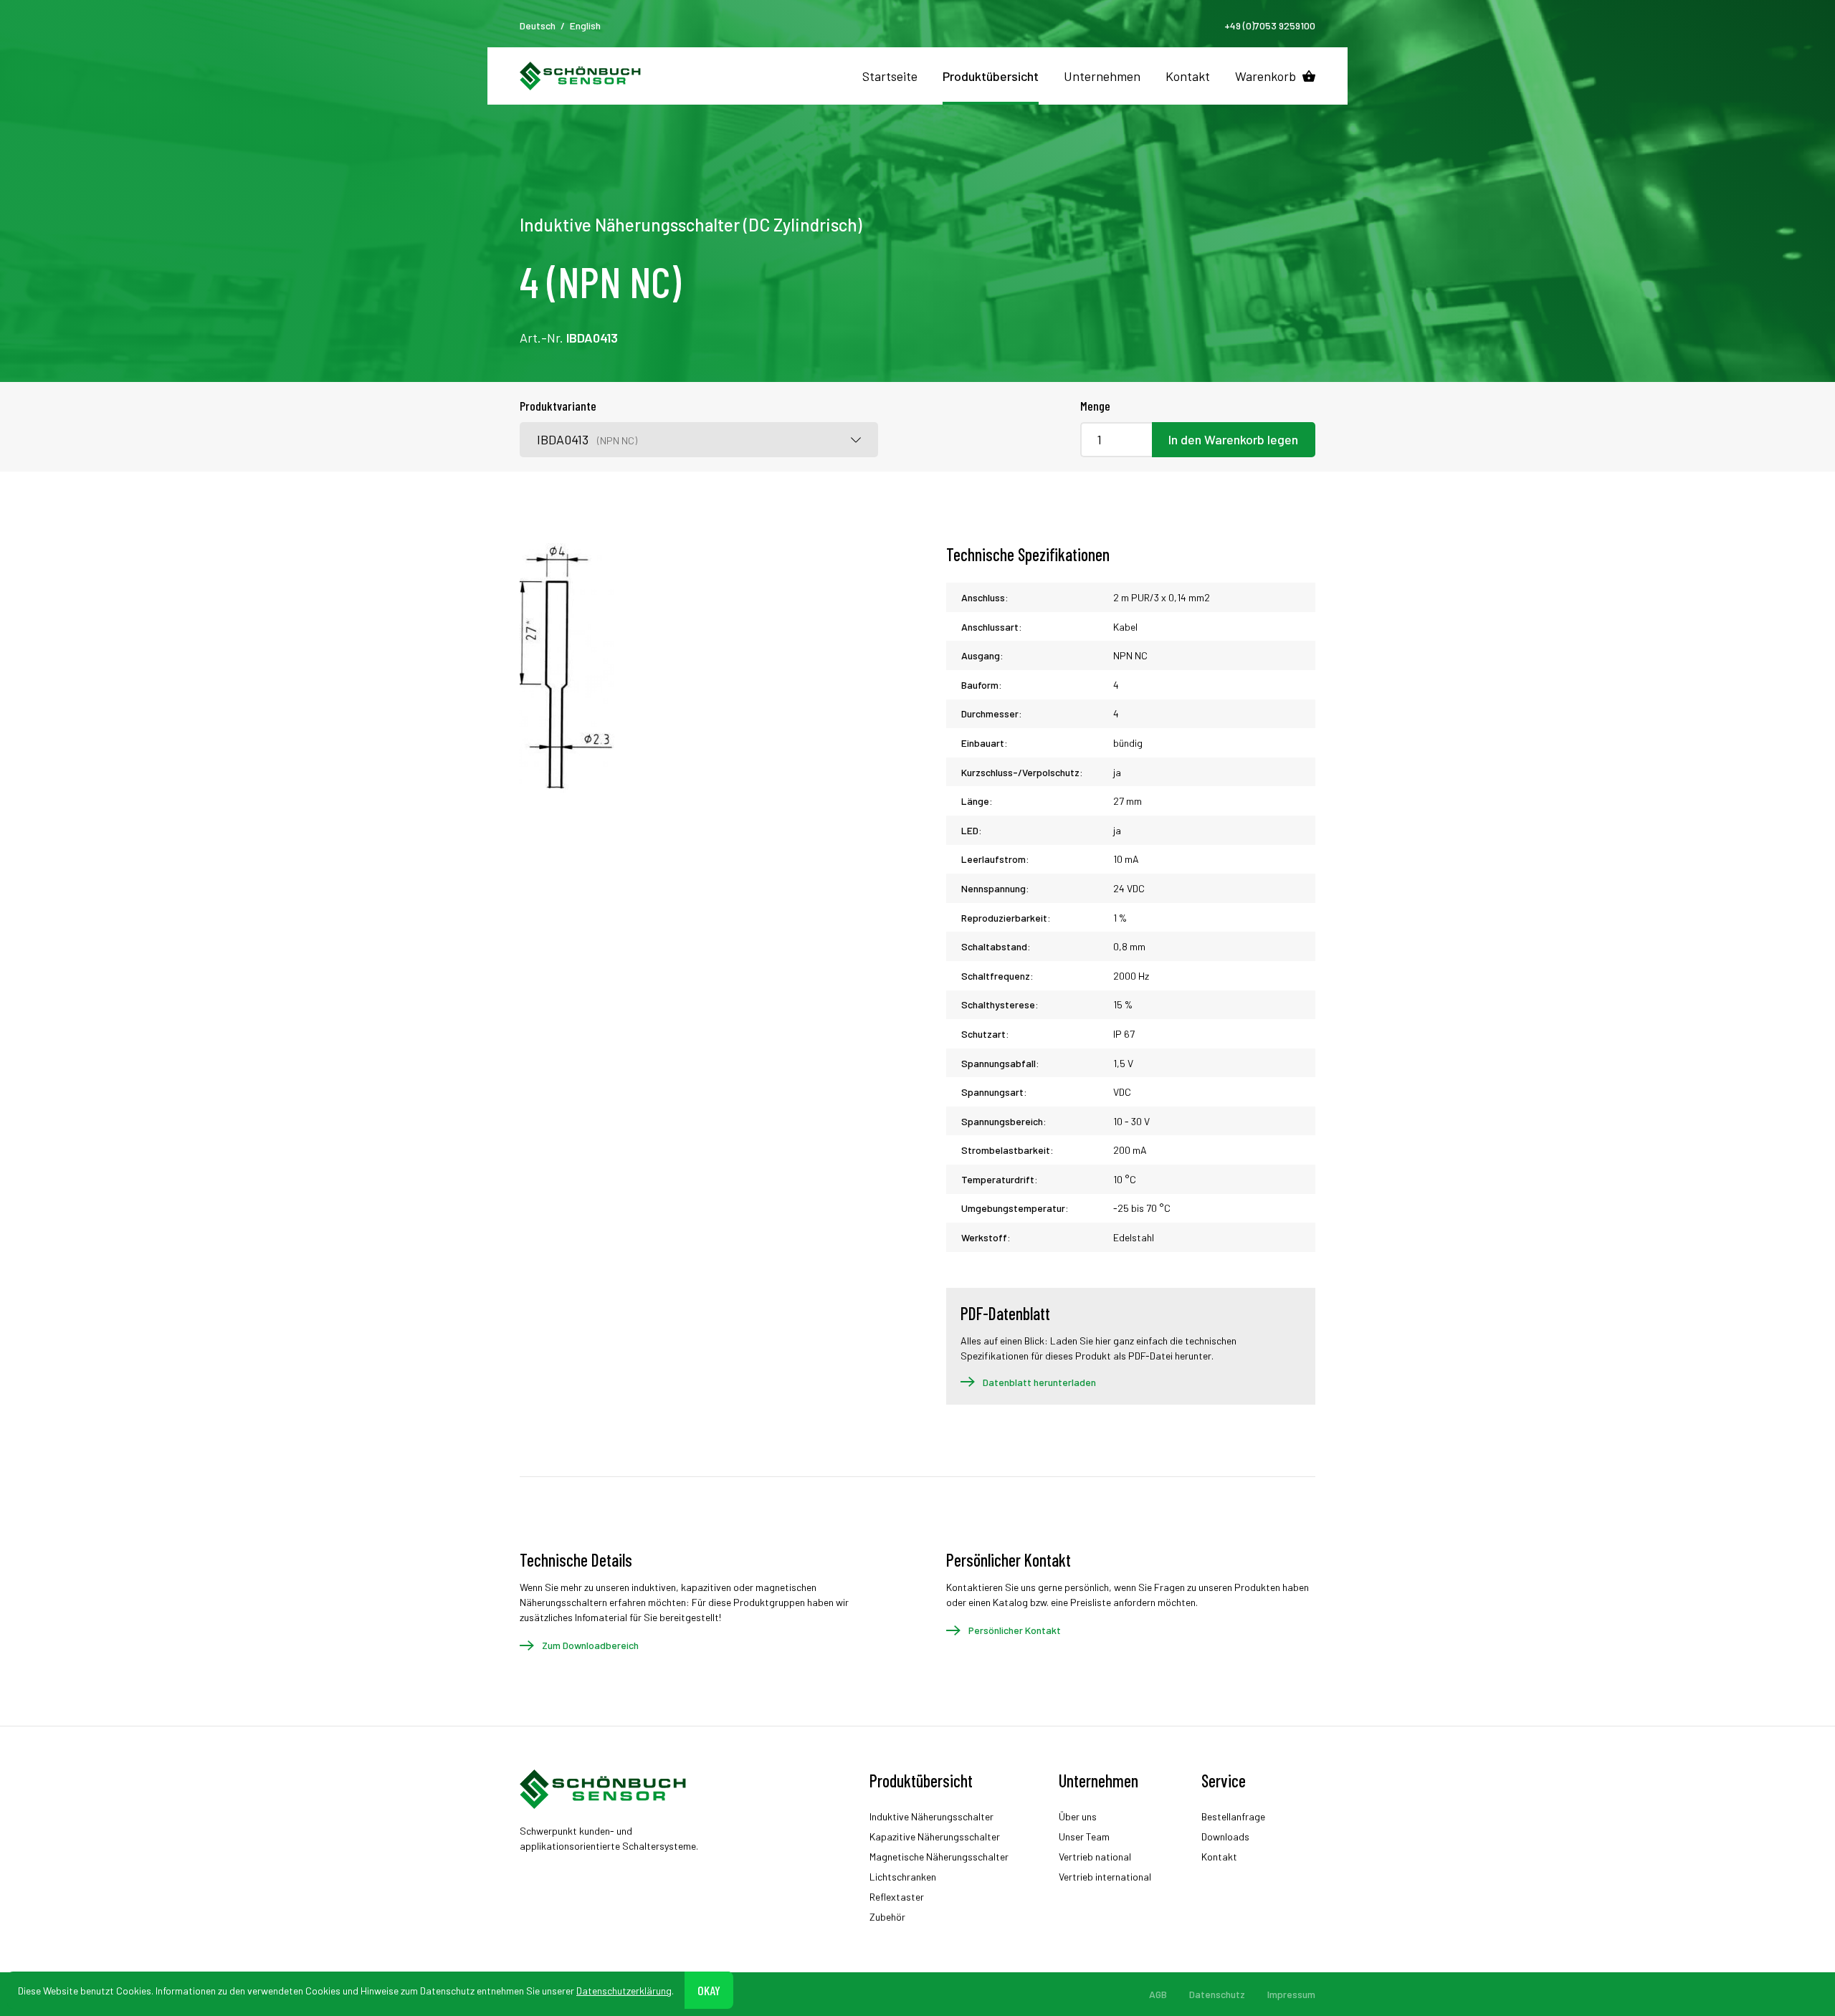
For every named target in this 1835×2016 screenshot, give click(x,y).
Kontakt (1188, 76)
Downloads (1225, 1836)
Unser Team (1084, 1836)
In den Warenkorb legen (1233, 439)
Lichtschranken (903, 1877)
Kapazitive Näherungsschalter (935, 1836)
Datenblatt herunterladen (1039, 1382)
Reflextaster (897, 1897)
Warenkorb (1266, 76)
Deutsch (538, 25)
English (585, 25)
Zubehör (887, 1917)
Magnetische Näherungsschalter (939, 1857)
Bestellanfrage (1233, 1816)
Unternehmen (1102, 76)
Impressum (1291, 1994)
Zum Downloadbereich (590, 1645)
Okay (709, 1989)
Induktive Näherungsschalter (931, 1816)
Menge (1095, 406)
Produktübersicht (991, 76)
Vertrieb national (1095, 1857)
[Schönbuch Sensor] (581, 76)
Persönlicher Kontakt (1015, 1630)
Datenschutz (1217, 1994)
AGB (1158, 1994)
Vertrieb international (1105, 1877)
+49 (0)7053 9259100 (1270, 25)
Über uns (1078, 1816)
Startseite (890, 76)
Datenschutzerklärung (624, 1990)
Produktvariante (558, 406)
